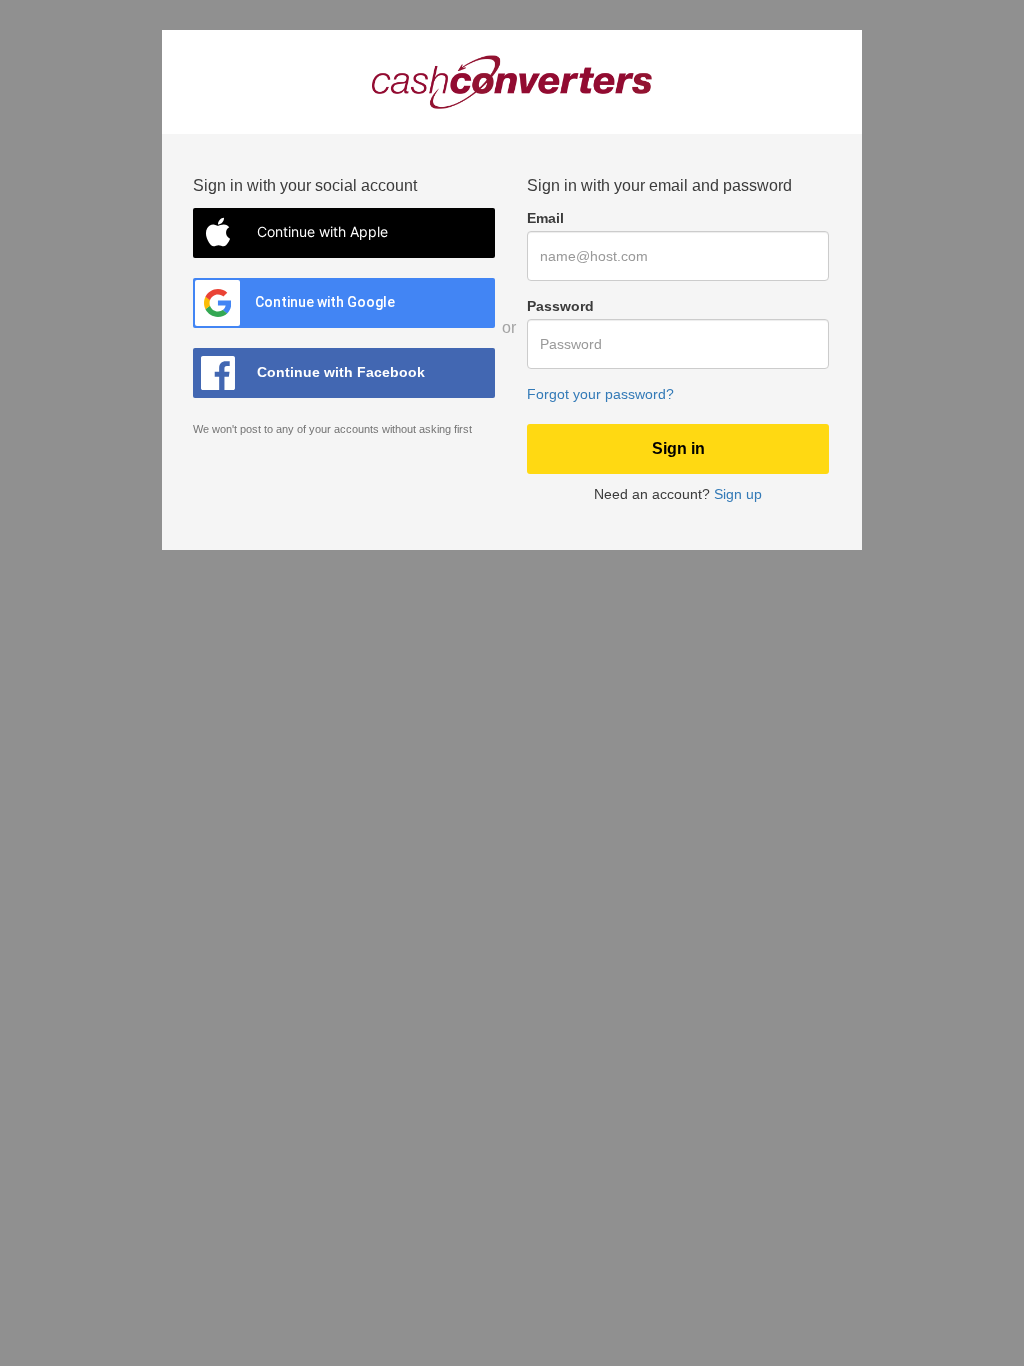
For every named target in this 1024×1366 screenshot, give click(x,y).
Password (560, 306)
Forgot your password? (600, 394)
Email (545, 218)
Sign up (738, 494)
